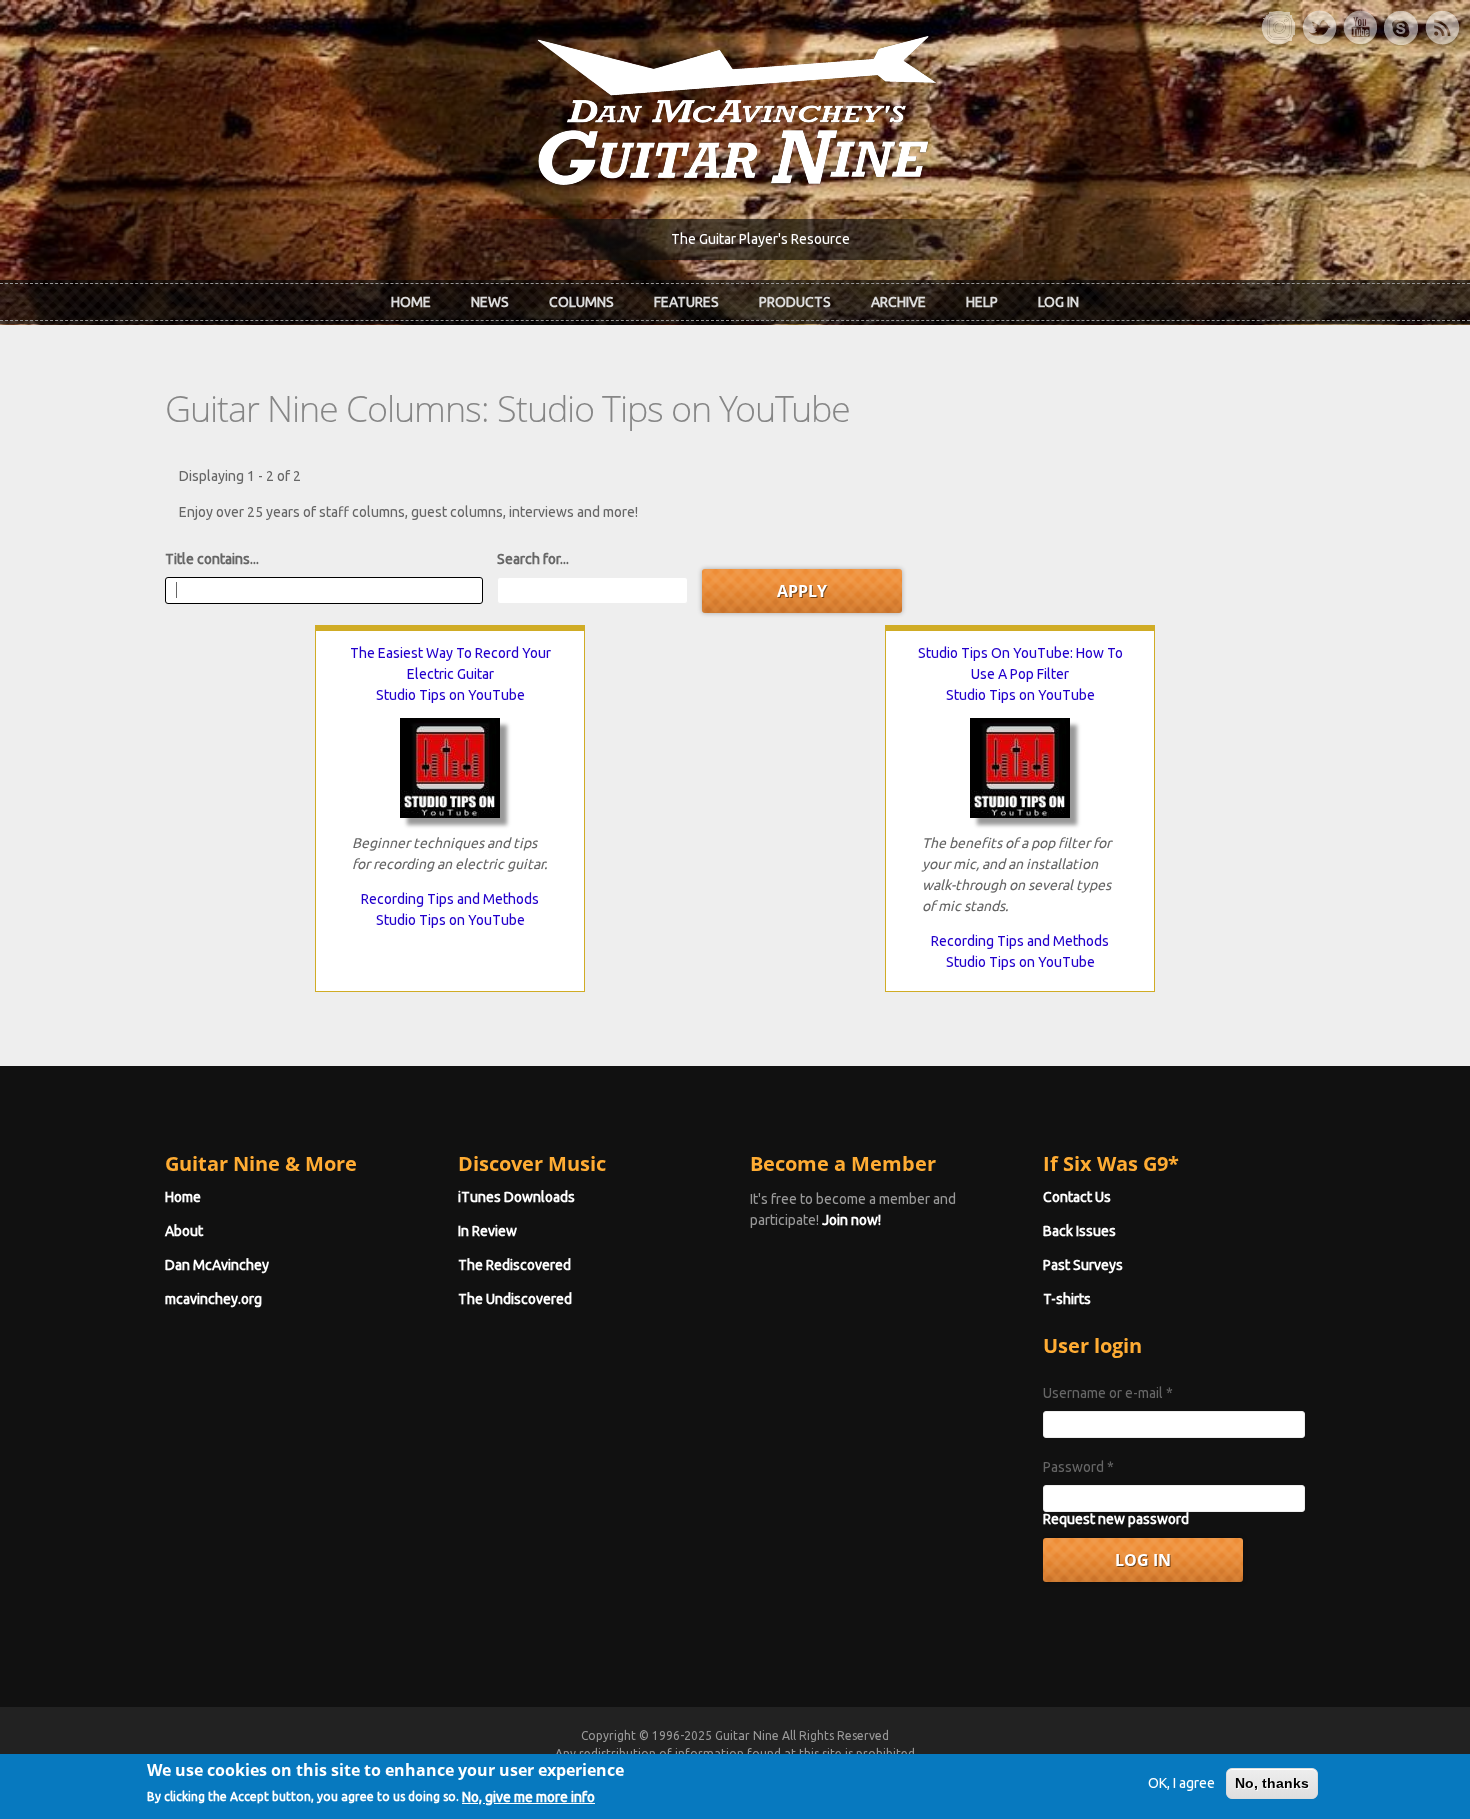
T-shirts (1067, 1299)
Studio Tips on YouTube (450, 695)
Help (982, 302)
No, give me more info (528, 1796)
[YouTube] (1360, 28)
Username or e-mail (1108, 1393)
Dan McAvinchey (217, 1265)
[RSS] (1442, 28)
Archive (898, 302)
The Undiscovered (515, 1299)
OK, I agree (1181, 1783)
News (490, 302)
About (184, 1231)
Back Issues (1079, 1231)
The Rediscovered (514, 1265)
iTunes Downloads (516, 1197)
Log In (1058, 302)
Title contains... (212, 559)
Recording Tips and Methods (450, 899)
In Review (487, 1231)
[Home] (735, 109)
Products (795, 302)
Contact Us (1077, 1197)
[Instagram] (1278, 28)
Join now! (851, 1220)
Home (411, 302)
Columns (581, 302)
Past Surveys (1083, 1265)
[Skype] (1401, 28)
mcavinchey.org (213, 1299)
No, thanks (1272, 1783)
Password (1078, 1467)
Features (686, 302)
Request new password (1116, 1519)
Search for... (533, 559)
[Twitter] (1319, 28)
